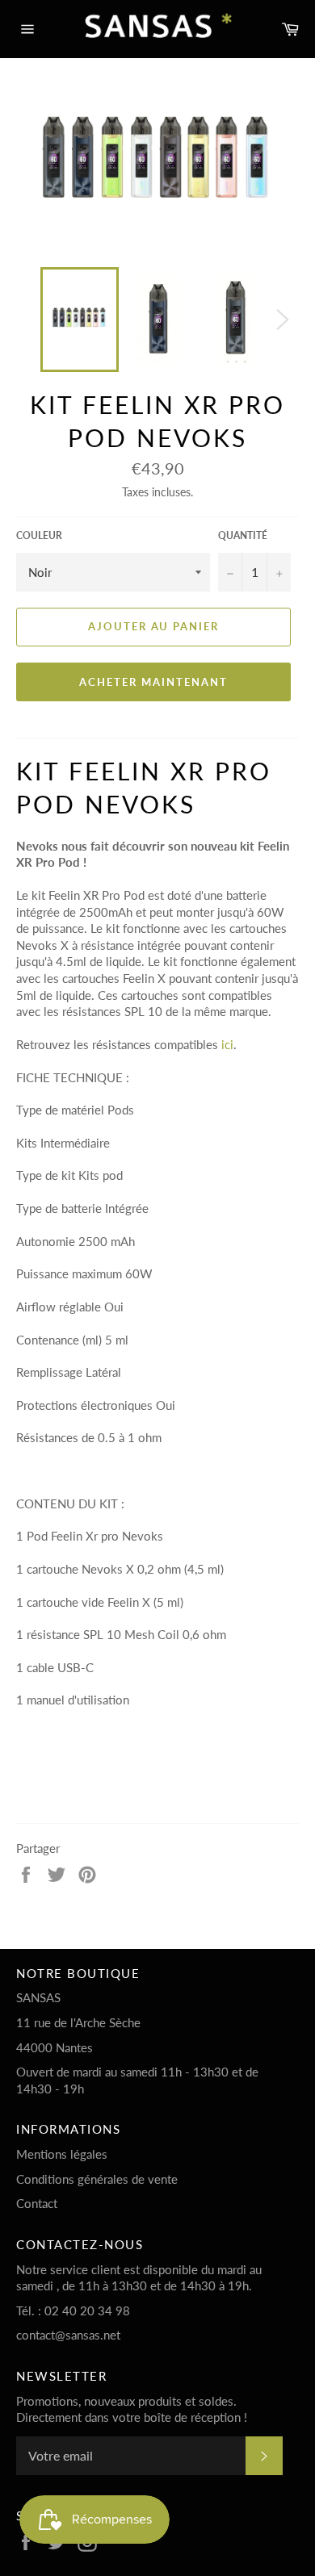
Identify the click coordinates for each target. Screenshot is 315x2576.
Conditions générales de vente (97, 2179)
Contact (37, 2203)
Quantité (243, 535)
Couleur (39, 535)
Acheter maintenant (153, 682)
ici (227, 1044)
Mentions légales (62, 2154)
